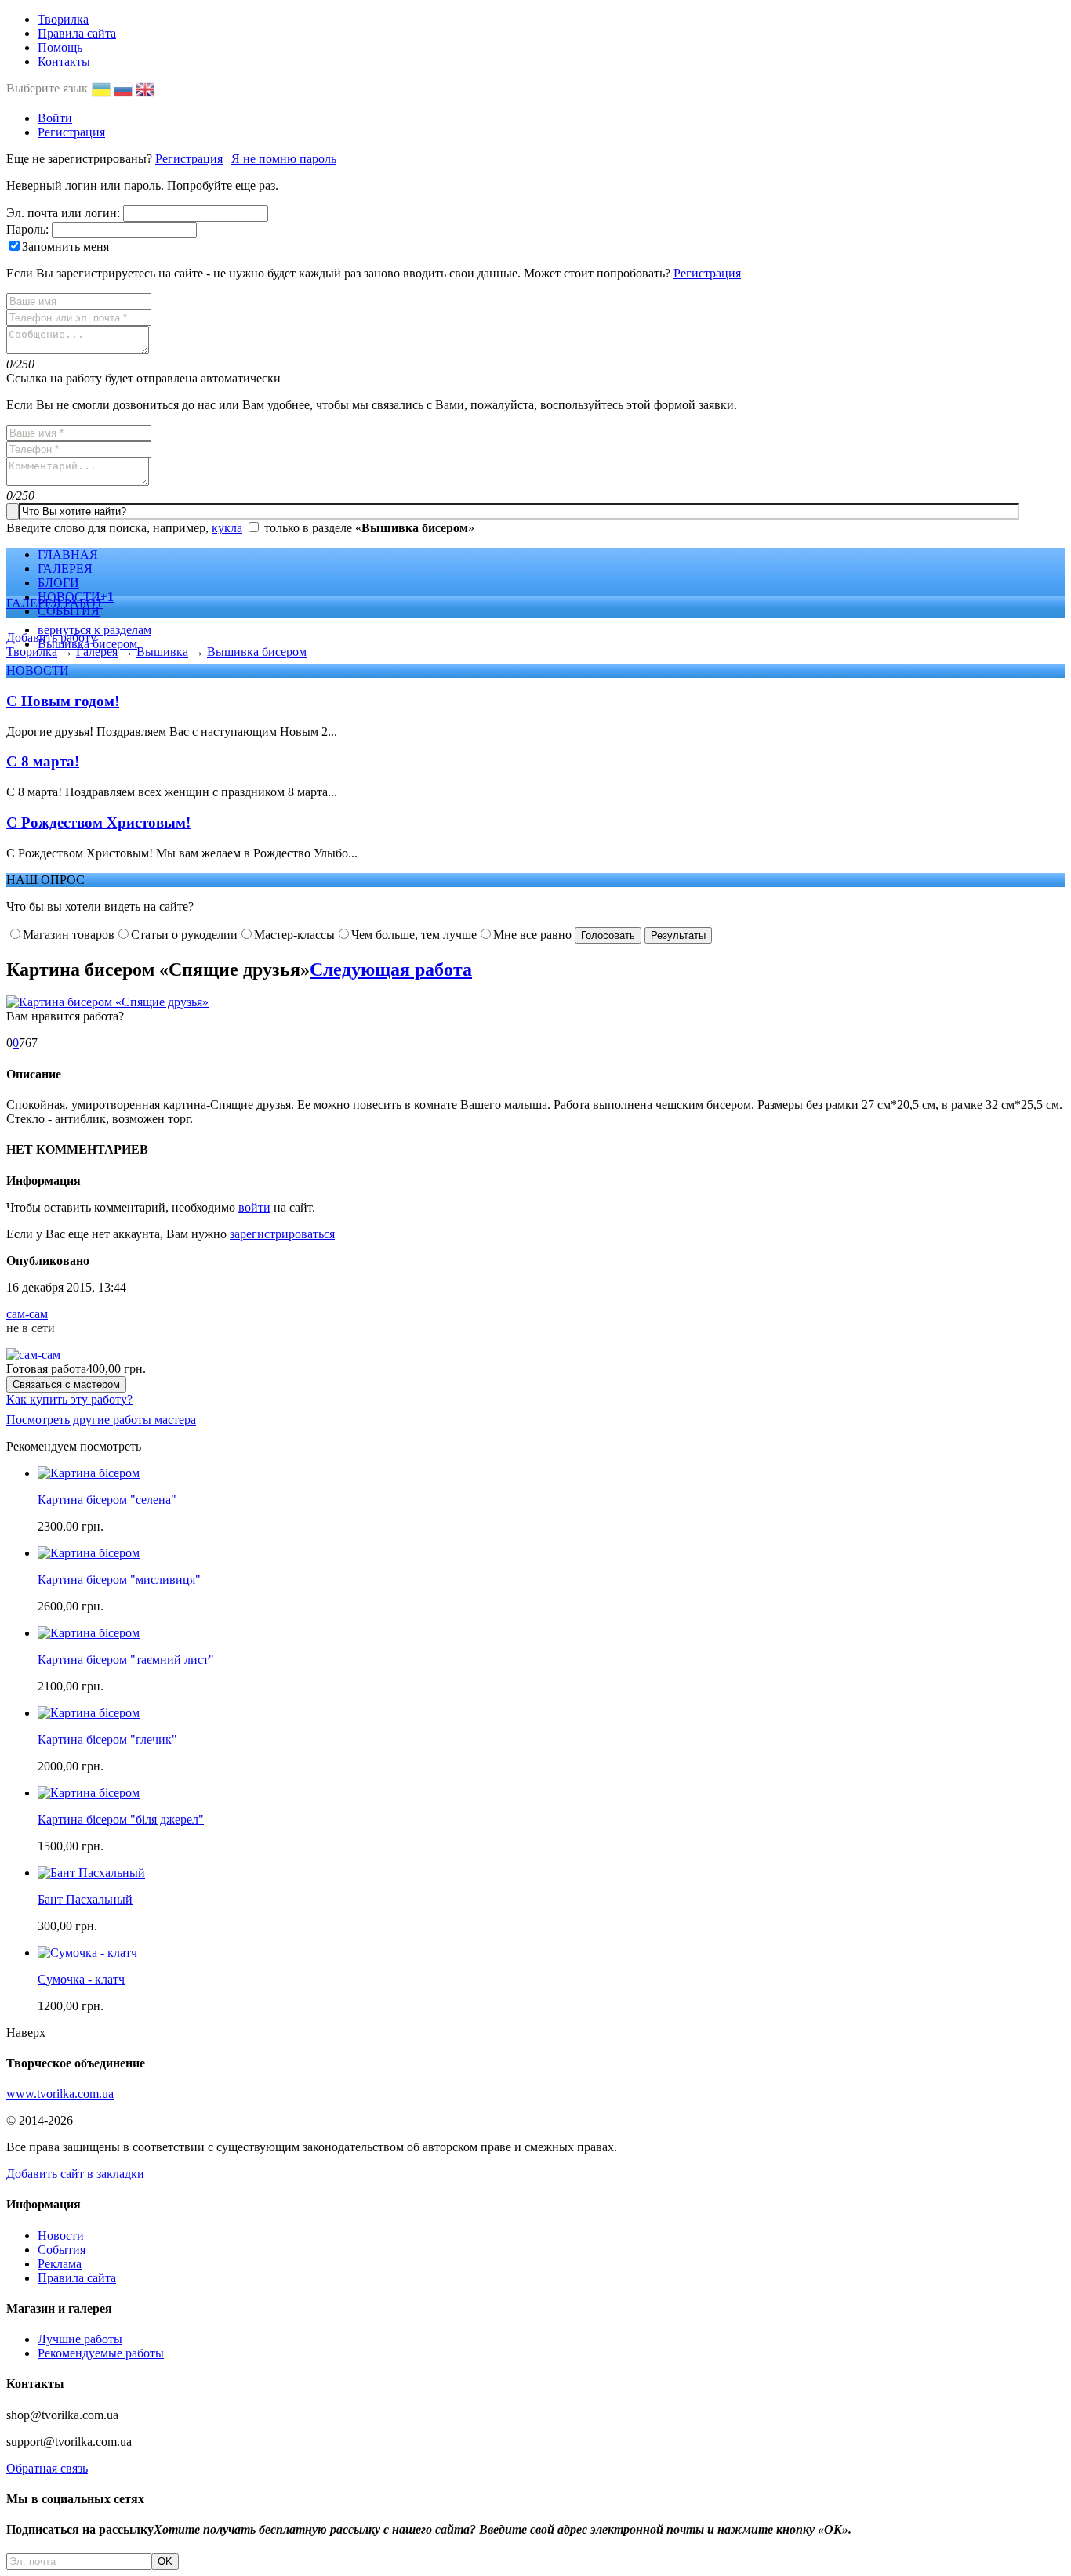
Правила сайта (77, 33)
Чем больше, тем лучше (414, 935)
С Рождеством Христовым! (98, 822)
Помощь (60, 47)
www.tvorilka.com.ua (60, 2094)
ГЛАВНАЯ (68, 554)
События (62, 2250)
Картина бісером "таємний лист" (126, 1659)
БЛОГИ (58, 583)
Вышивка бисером (87, 644)
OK (165, 2562)
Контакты (64, 62)
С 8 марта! (43, 761)
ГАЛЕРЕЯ (65, 569)
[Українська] (103, 88)
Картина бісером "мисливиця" (119, 1580)
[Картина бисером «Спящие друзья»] (107, 1002)
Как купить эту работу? (69, 1399)
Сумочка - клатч (81, 1979)
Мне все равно (532, 935)
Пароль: (27, 229)
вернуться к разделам (94, 630)
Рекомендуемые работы (101, 2353)
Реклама (60, 2264)
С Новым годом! (63, 701)
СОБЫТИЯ (69, 611)
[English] (147, 88)
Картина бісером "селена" (107, 1500)
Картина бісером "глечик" (107, 1739)
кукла (227, 528)
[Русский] (125, 88)
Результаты (678, 935)
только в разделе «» (369, 528)
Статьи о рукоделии (184, 935)
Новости (61, 2235)
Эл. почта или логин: (63, 213)
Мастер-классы (294, 935)
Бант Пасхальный (85, 1899)
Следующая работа (391, 969)
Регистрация (71, 132)
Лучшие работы (80, 2339)
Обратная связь (47, 2468)
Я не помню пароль (284, 159)
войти (254, 1207)
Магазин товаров (69, 935)
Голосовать (608, 935)
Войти (55, 118)
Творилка (63, 19)
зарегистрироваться (282, 1234)
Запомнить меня (65, 246)
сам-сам (27, 1314)
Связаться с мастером (66, 1384)
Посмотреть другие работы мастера (101, 1420)
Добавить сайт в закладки (75, 2174)
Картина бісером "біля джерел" (121, 1819)
